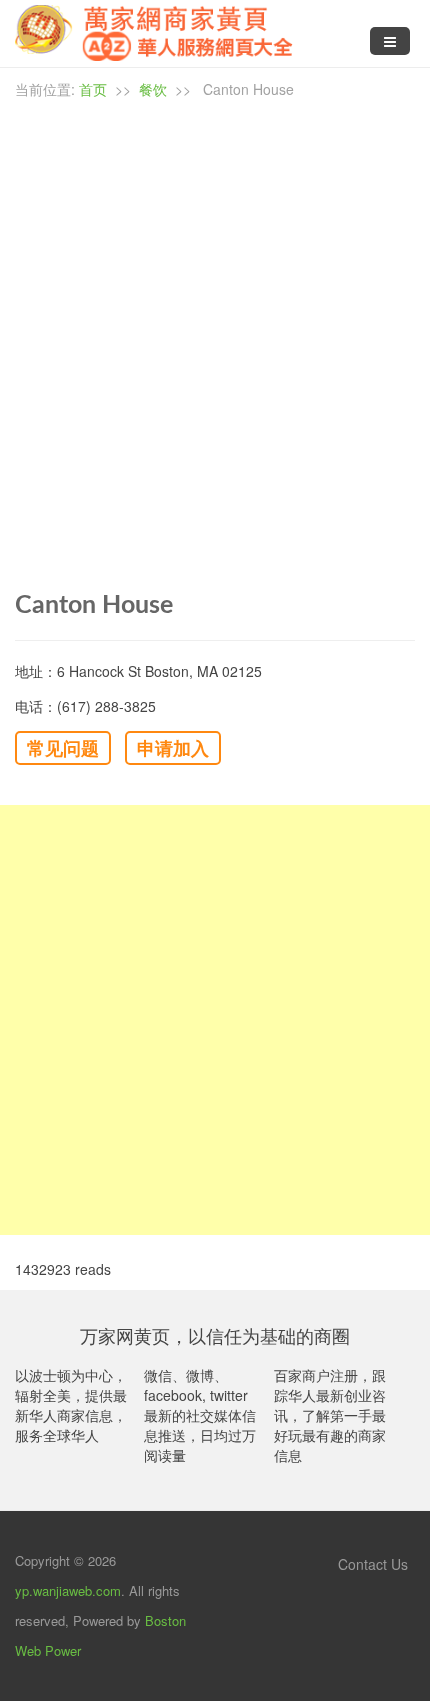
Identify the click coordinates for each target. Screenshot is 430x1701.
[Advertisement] (215, 1020)
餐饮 (153, 89)
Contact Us (371, 1564)
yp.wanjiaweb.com (68, 1590)
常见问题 (63, 748)
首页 (93, 89)
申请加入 (173, 748)
